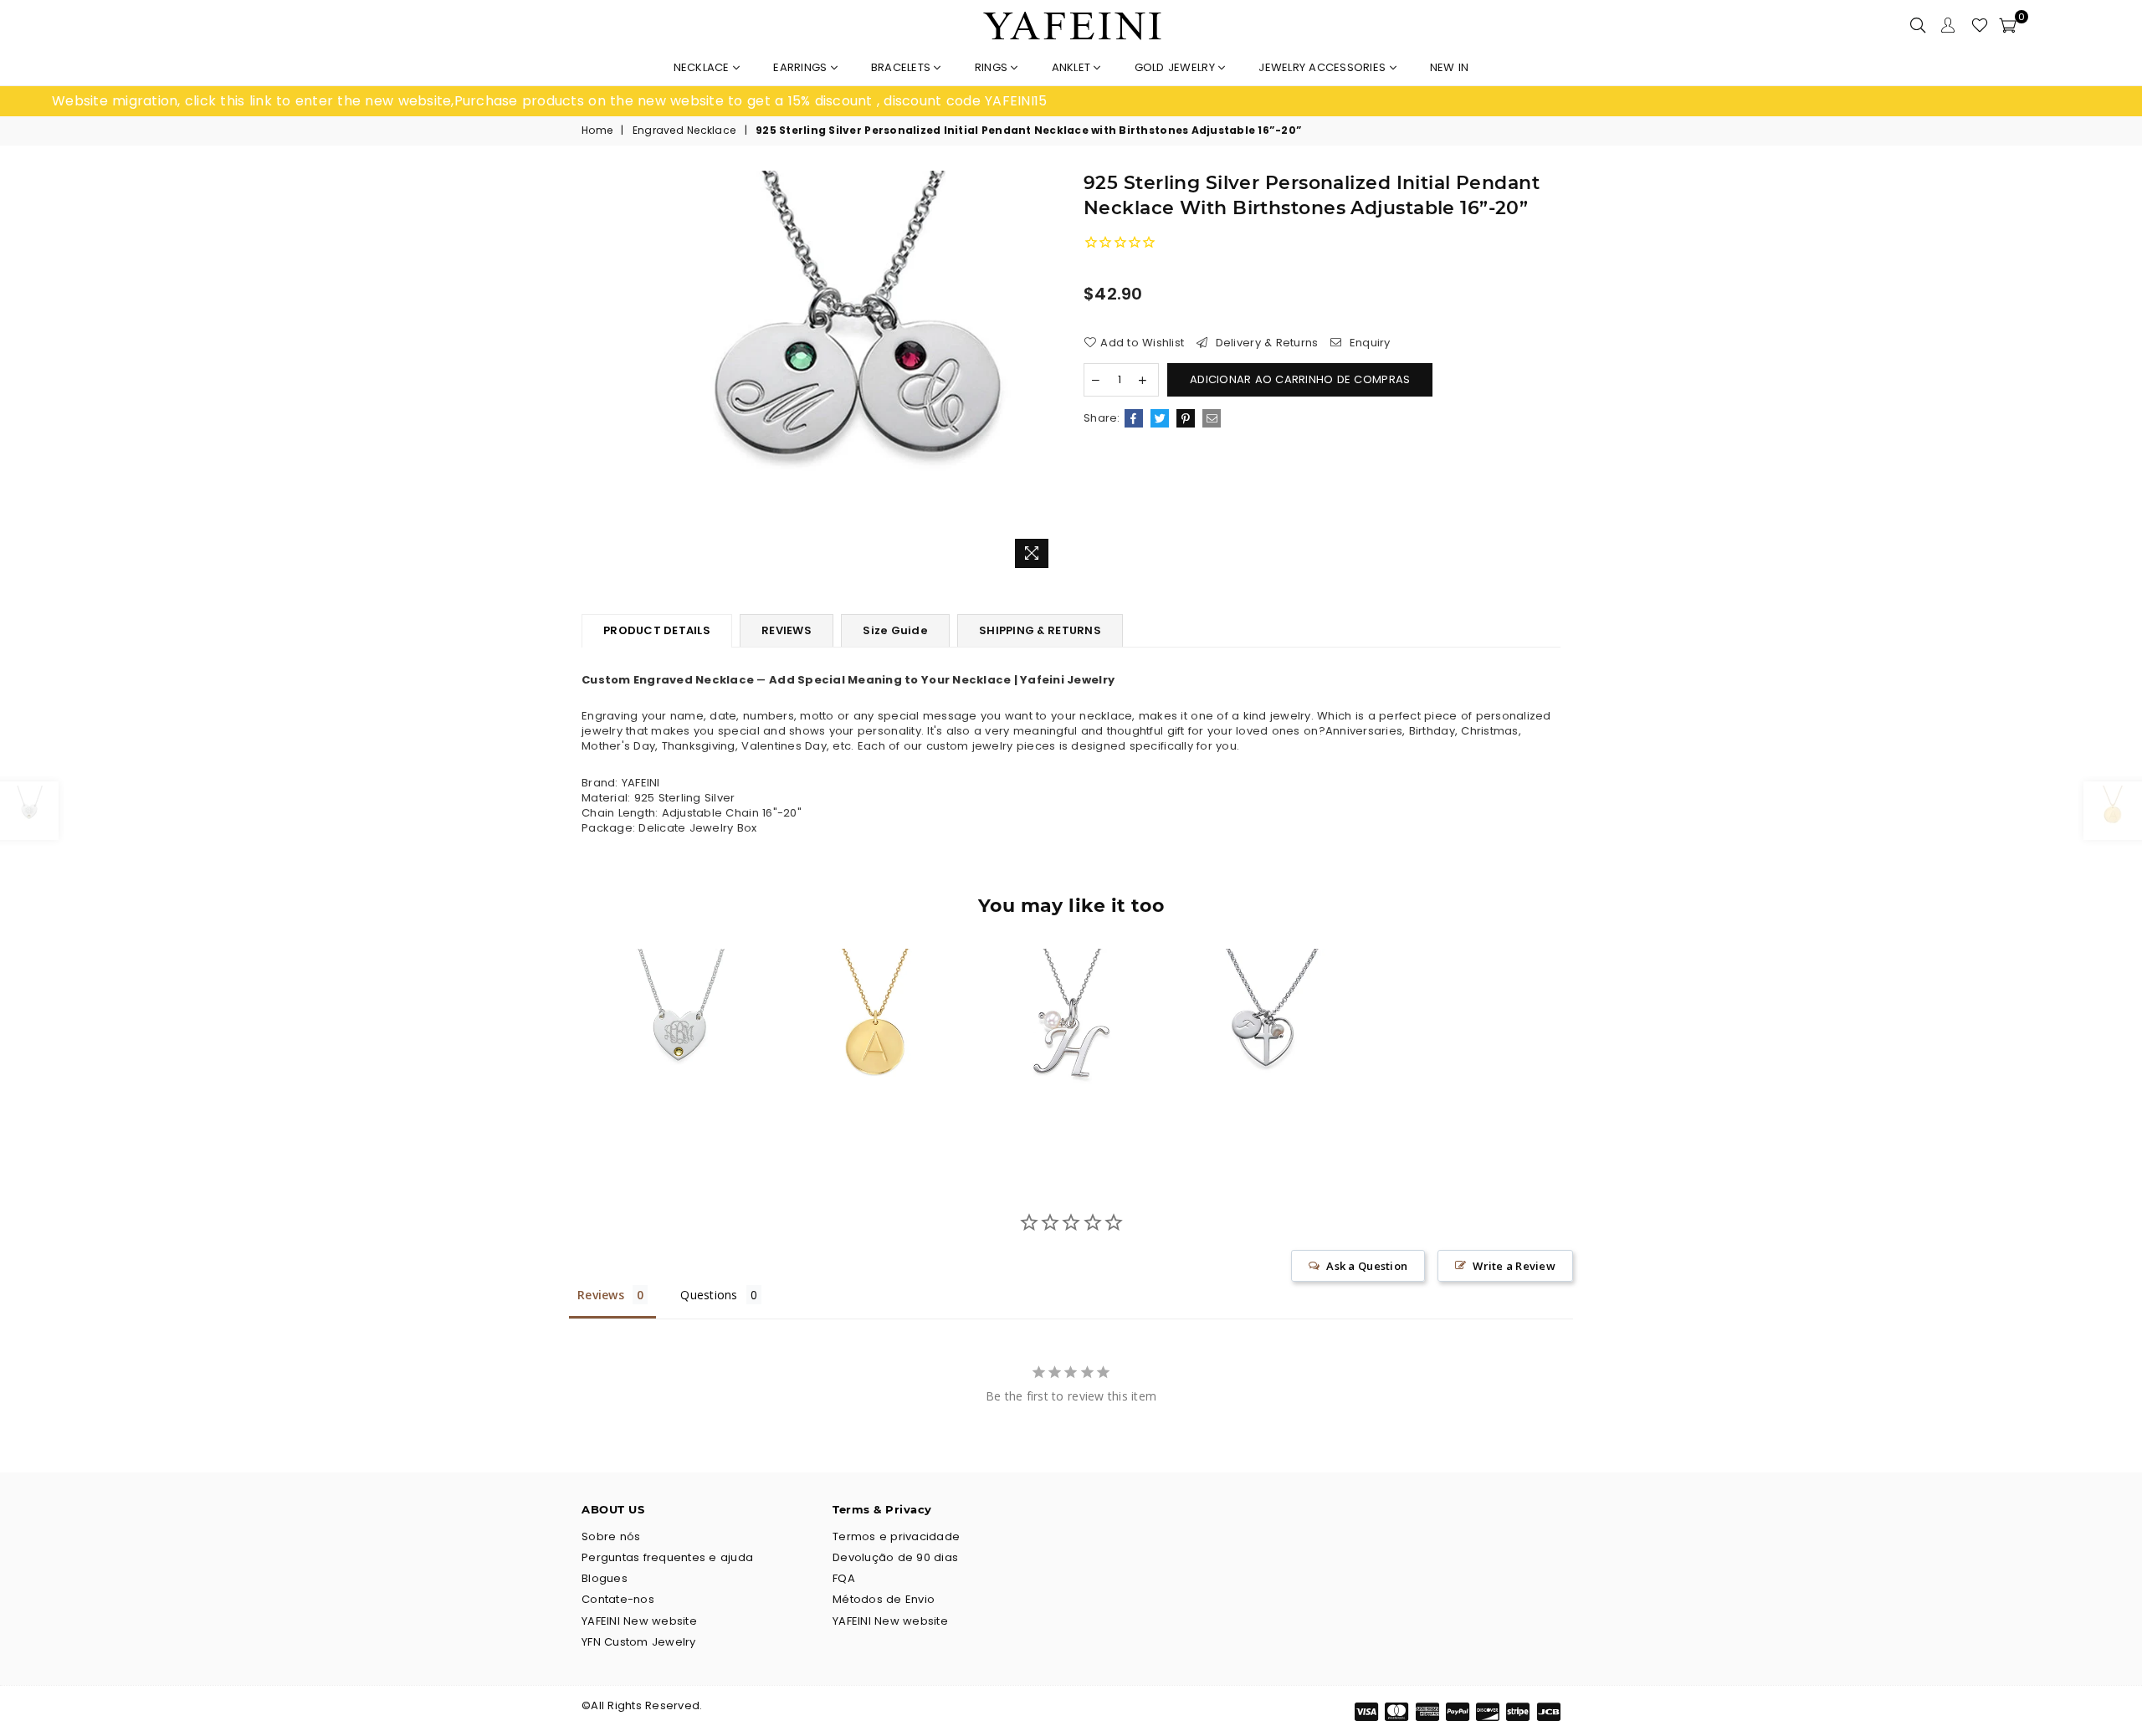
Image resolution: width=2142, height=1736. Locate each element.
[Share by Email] (1212, 418)
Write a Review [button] (1514, 1266)
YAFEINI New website (639, 1621)
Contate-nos (618, 1599)
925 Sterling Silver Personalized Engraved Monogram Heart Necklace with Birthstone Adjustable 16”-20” (679, 1001)
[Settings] (1948, 25)
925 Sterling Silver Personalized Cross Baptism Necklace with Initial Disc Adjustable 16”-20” (1267, 1001)
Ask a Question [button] (1367, 1266)
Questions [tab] (709, 1295)
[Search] (1918, 25)
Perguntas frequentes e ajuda (667, 1557)
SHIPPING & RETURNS (1040, 630)
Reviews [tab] (601, 1295)
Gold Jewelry (1176, 67)
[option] (561, 101)
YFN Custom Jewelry (639, 1642)
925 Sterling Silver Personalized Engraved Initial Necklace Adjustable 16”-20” (875, 1001)
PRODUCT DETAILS (657, 630)
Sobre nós (611, 1536)
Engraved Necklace (684, 131)
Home (597, 131)
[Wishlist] (1980, 25)
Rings (993, 67)
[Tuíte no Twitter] (1160, 418)
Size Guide (895, 630)
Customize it (697, 1111)
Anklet (1073, 67)
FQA (844, 1578)
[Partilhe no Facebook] (1134, 418)
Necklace (703, 67)
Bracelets (903, 67)
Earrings (802, 67)
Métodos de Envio (884, 1599)
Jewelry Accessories (1324, 67)
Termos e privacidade (896, 1536)
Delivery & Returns (1265, 343)
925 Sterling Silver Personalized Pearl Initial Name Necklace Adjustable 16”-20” (1071, 1001)
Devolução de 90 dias (895, 1557)
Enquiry (1368, 343)
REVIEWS (787, 630)
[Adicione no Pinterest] (1186, 418)
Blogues (605, 1578)
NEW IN (1450, 67)
